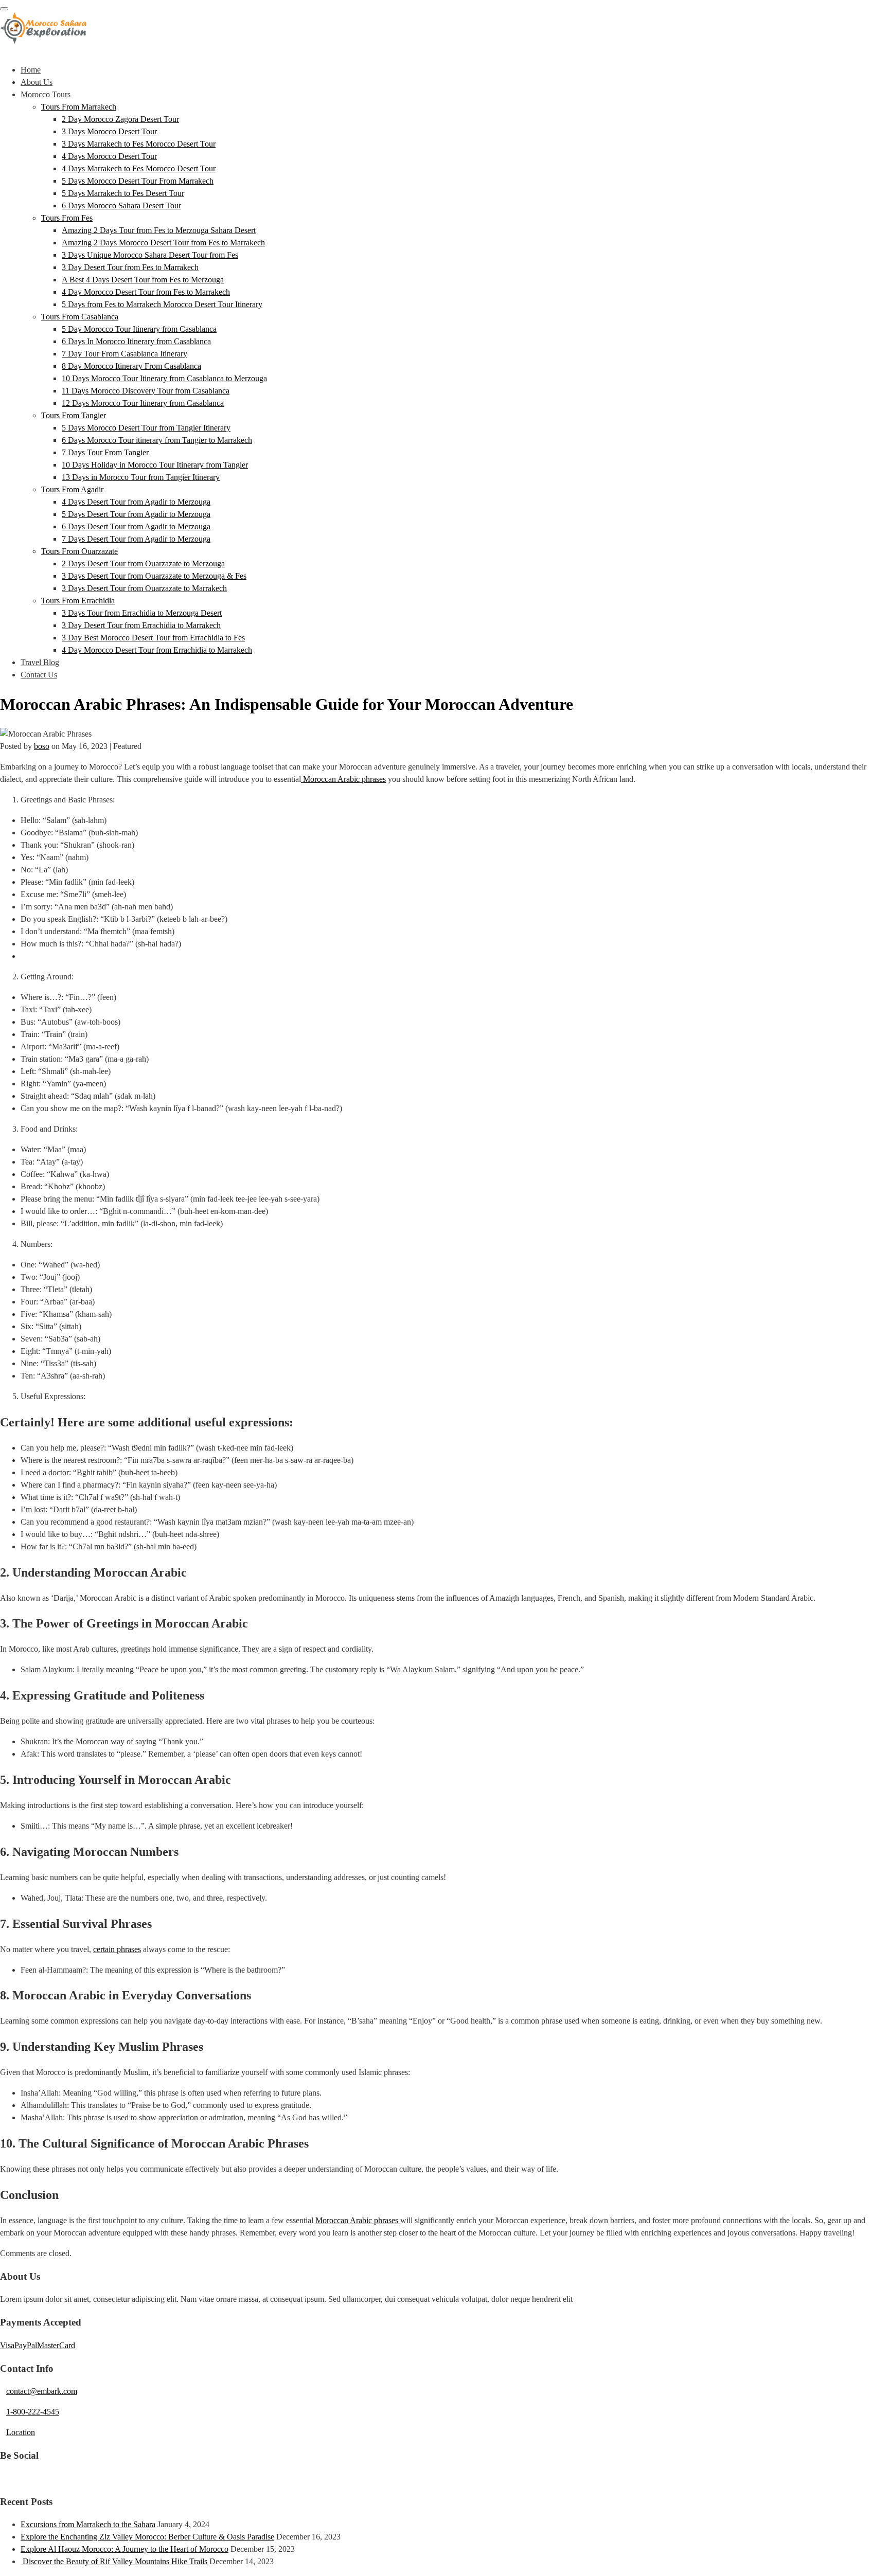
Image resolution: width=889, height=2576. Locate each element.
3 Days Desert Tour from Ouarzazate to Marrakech (144, 588)
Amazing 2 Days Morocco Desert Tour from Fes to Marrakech (163, 243)
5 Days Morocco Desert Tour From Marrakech (138, 181)
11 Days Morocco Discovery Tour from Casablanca (146, 391)
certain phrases (117, 1949)
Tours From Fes (67, 218)
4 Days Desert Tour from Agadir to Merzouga (136, 502)
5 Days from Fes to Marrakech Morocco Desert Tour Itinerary (162, 304)
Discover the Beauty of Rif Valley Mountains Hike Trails (114, 2561)
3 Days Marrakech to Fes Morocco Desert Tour (139, 144)
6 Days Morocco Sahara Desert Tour (121, 205)
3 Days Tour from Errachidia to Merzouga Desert (142, 613)
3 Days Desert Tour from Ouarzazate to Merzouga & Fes (154, 576)
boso (42, 746)
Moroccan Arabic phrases (343, 779)
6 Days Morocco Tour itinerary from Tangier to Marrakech (157, 440)
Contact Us (39, 675)
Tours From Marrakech (79, 107)
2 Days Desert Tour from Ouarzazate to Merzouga (143, 563)
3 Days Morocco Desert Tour (109, 131)
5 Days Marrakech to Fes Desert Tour (123, 193)
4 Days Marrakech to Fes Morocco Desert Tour (139, 168)
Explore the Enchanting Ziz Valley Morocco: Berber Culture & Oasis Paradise (147, 2537)
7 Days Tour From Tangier (105, 452)
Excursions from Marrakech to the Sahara (88, 2524)
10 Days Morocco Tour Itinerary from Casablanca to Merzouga (164, 378)
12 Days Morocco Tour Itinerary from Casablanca (143, 403)
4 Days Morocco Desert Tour (109, 156)
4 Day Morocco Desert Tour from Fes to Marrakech (146, 292)
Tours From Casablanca (80, 317)
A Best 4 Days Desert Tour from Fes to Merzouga (143, 280)
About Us (37, 82)
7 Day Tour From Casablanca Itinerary (125, 354)
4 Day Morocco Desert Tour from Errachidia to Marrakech (157, 650)
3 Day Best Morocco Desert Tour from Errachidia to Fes (153, 638)
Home (31, 70)
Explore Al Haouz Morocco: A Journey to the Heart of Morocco (125, 2549)
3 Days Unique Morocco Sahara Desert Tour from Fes (150, 255)
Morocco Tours (46, 94)
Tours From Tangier (74, 415)
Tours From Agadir (72, 489)
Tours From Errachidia (78, 601)
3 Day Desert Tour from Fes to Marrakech (130, 267)
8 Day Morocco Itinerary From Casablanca (131, 366)
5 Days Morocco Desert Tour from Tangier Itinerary (146, 428)
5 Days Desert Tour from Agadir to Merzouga (136, 514)
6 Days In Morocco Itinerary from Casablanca (136, 341)
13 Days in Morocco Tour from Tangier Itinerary (141, 477)
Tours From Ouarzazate (79, 551)
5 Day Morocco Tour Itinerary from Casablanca (139, 329)
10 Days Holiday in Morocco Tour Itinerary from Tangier (155, 465)
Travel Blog (40, 662)
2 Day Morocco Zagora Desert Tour (120, 119)
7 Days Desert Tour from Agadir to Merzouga (136, 539)
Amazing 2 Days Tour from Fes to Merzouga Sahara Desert (159, 230)
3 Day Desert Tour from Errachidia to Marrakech (141, 625)
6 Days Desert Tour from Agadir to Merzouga (136, 526)
